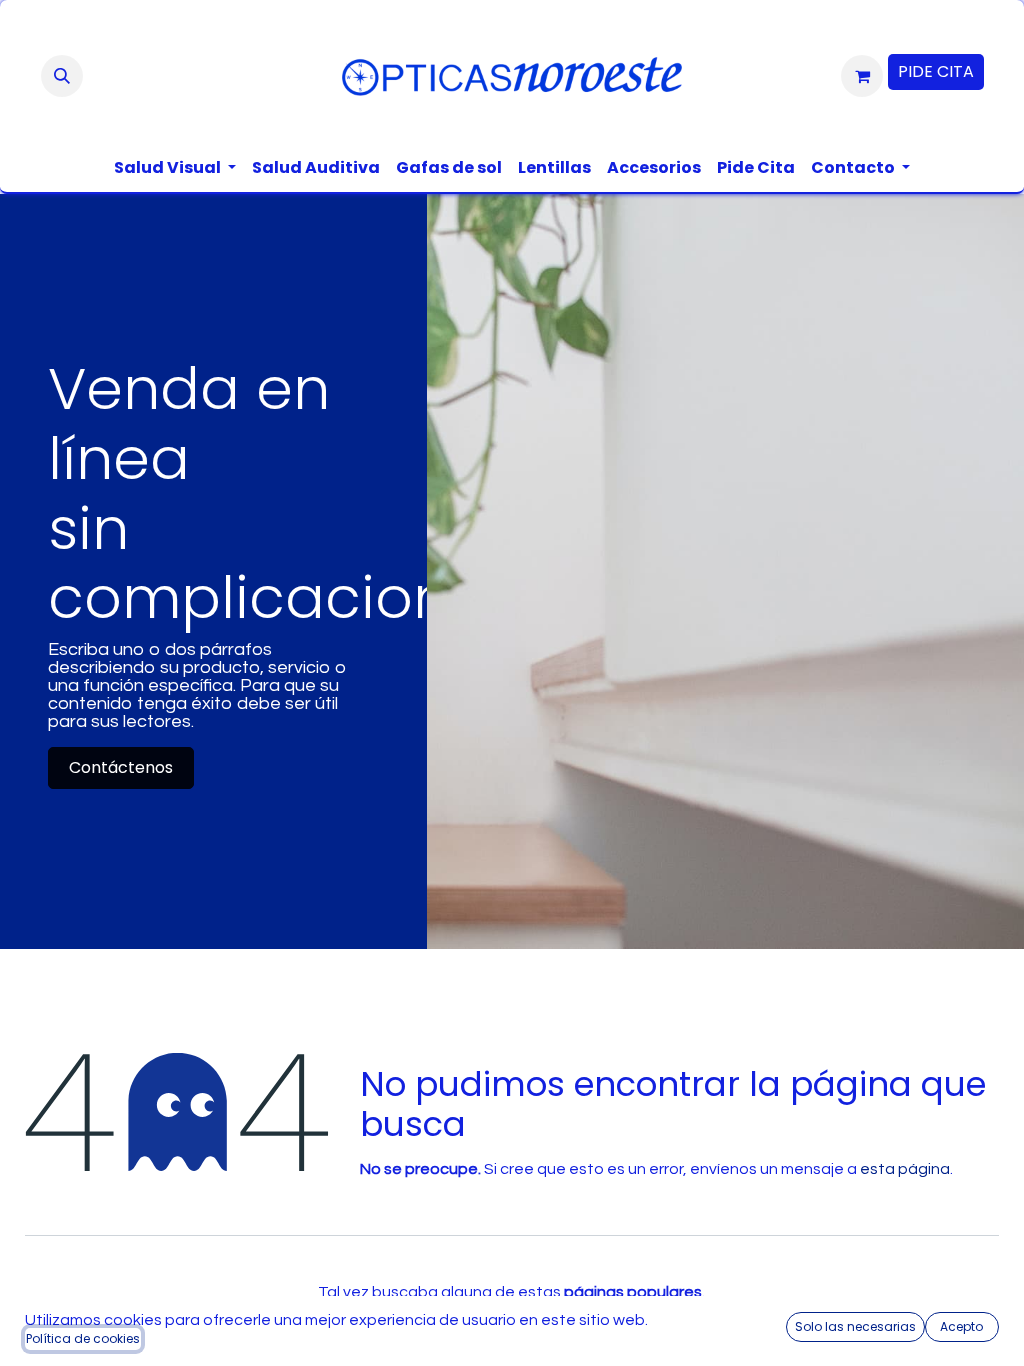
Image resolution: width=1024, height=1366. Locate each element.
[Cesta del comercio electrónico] (862, 76)
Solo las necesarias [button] (855, 1326)
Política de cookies (83, 1338)
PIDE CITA (936, 71)
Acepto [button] (961, 1326)
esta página (905, 1169)
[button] (62, 76)
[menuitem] (175, 168)
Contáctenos (121, 767)
